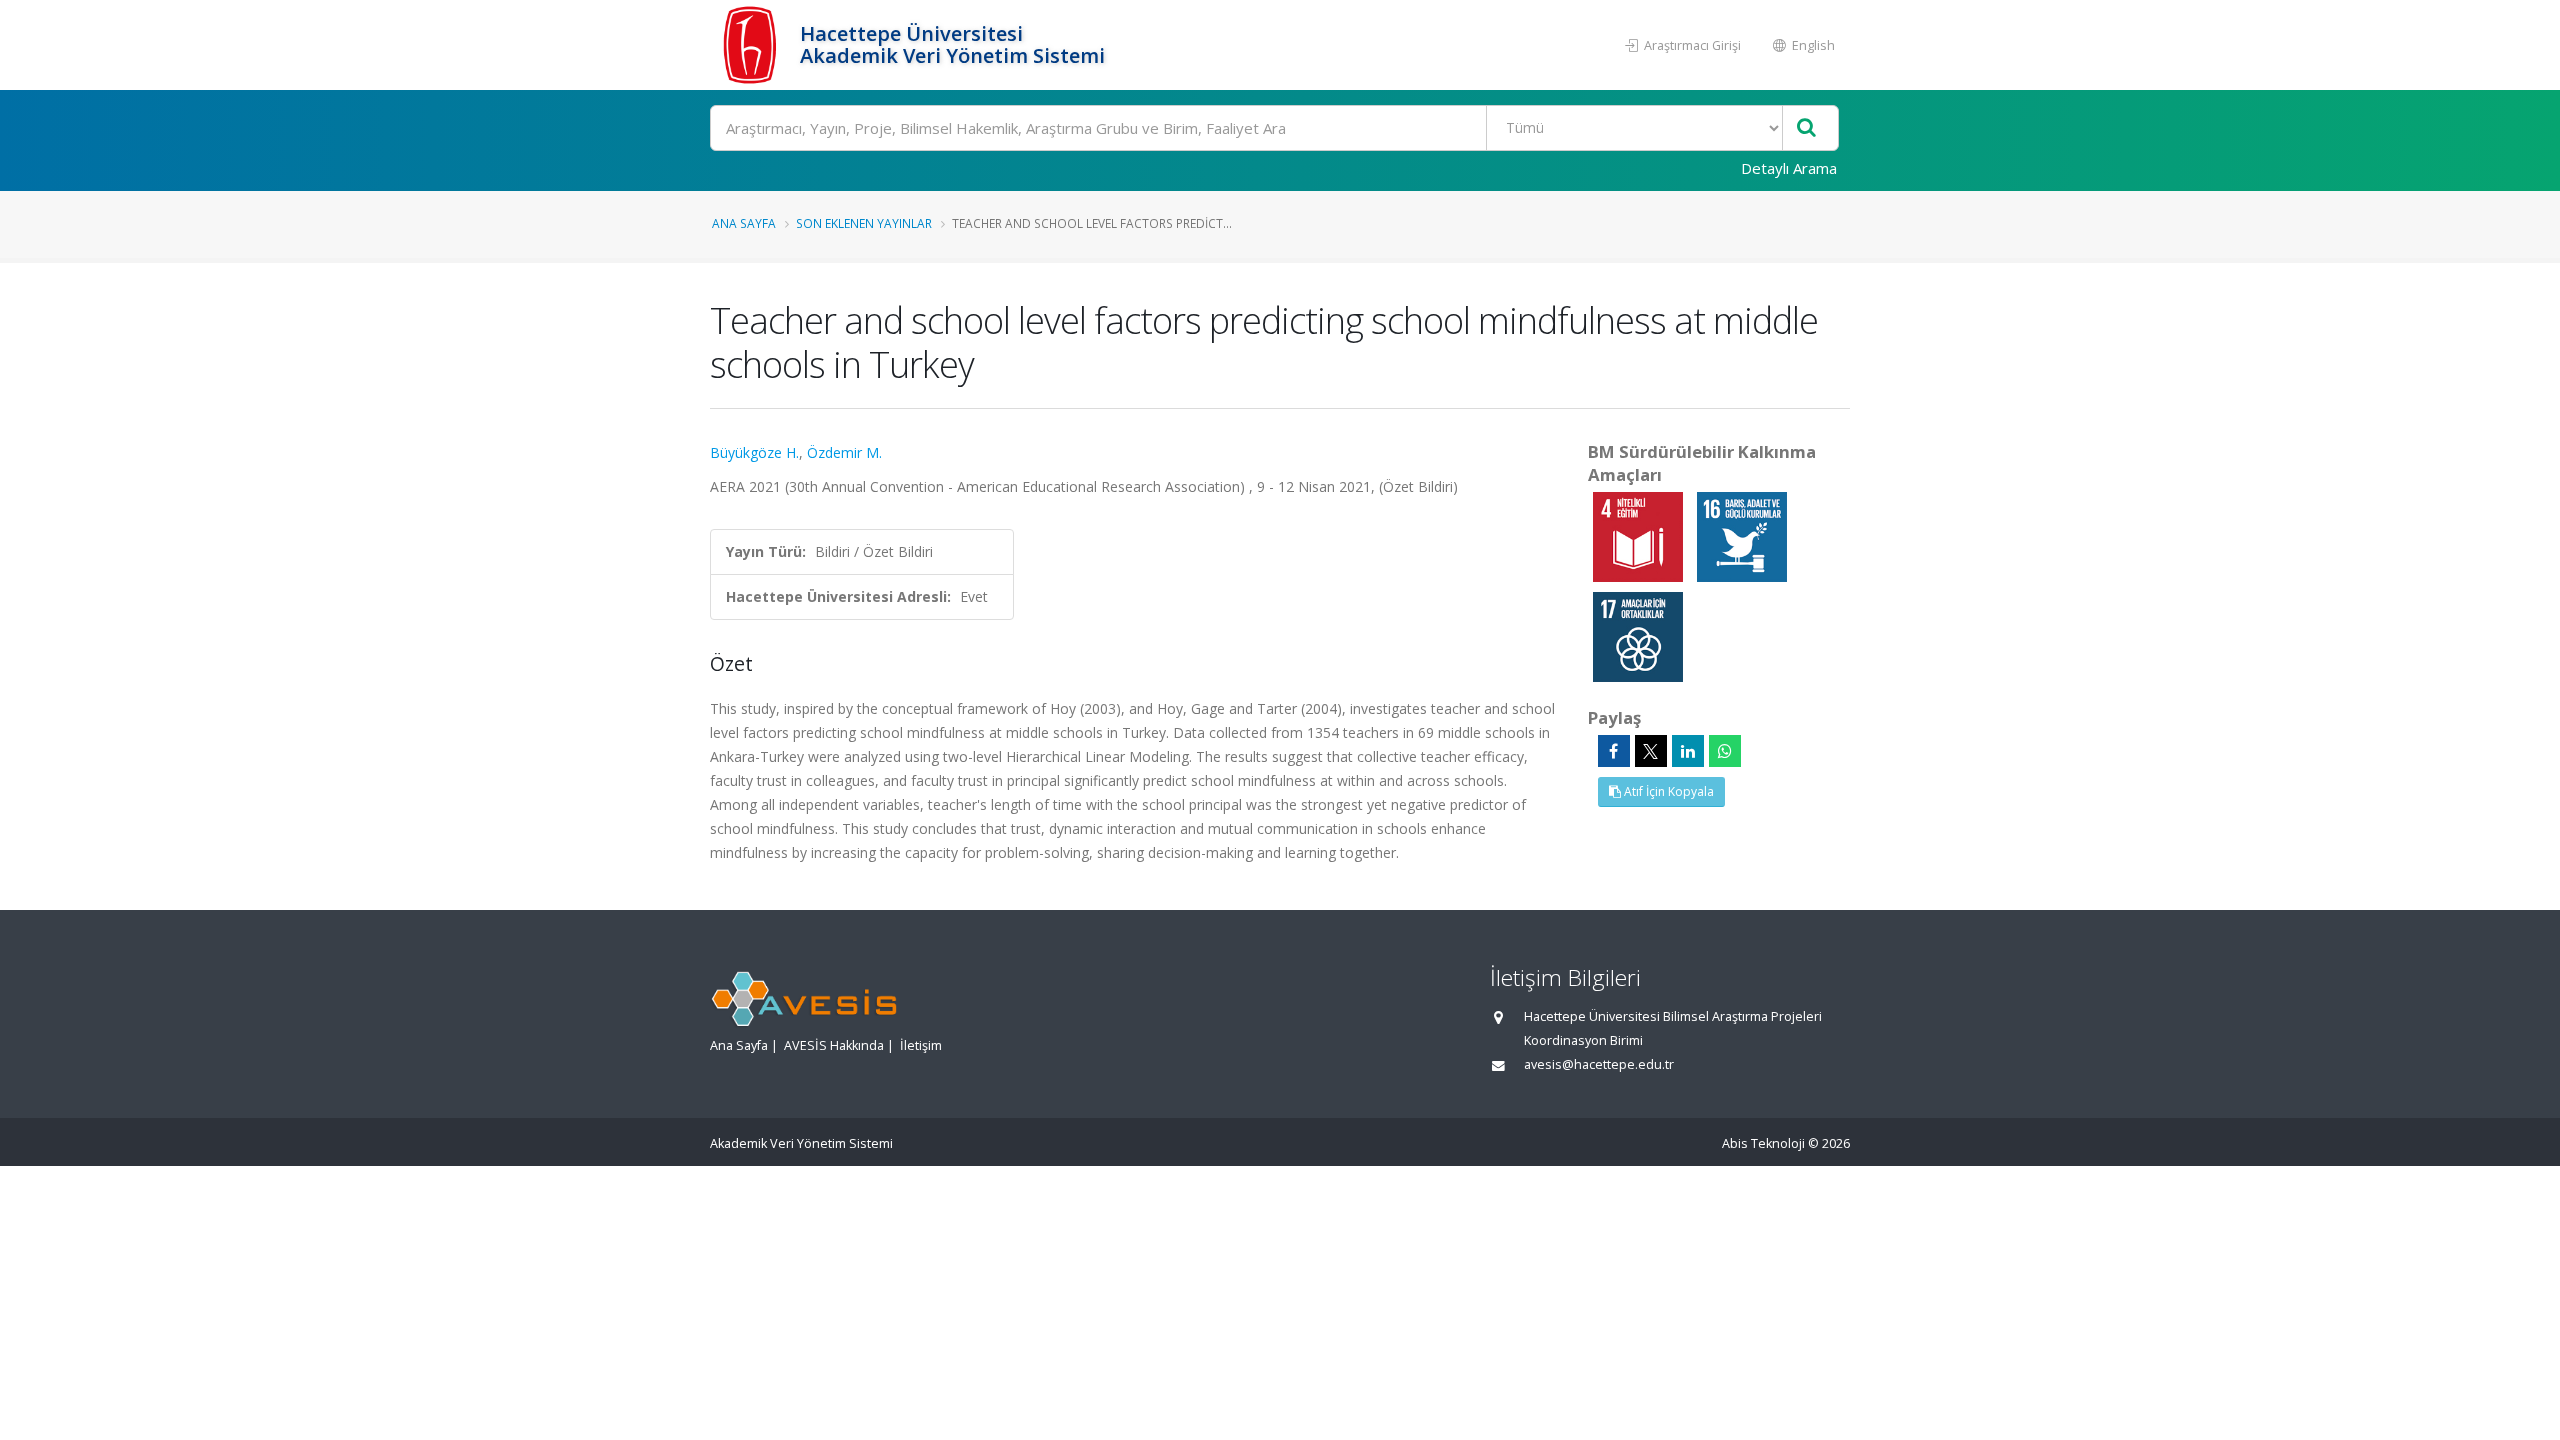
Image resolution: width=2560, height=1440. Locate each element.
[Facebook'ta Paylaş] (1614, 751)
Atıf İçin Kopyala (1667, 791)
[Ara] (1806, 128)
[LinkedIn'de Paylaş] (1688, 751)
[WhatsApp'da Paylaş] (1725, 751)
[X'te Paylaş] (1651, 751)
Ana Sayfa (744, 223)
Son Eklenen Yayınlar (864, 223)
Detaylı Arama (1789, 168)
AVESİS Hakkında (834, 1045)
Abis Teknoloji (1763, 1143)
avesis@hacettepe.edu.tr (1599, 1064)
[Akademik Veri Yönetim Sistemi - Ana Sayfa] (752, 45)
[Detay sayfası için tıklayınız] (1640, 535)
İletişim (921, 1045)
